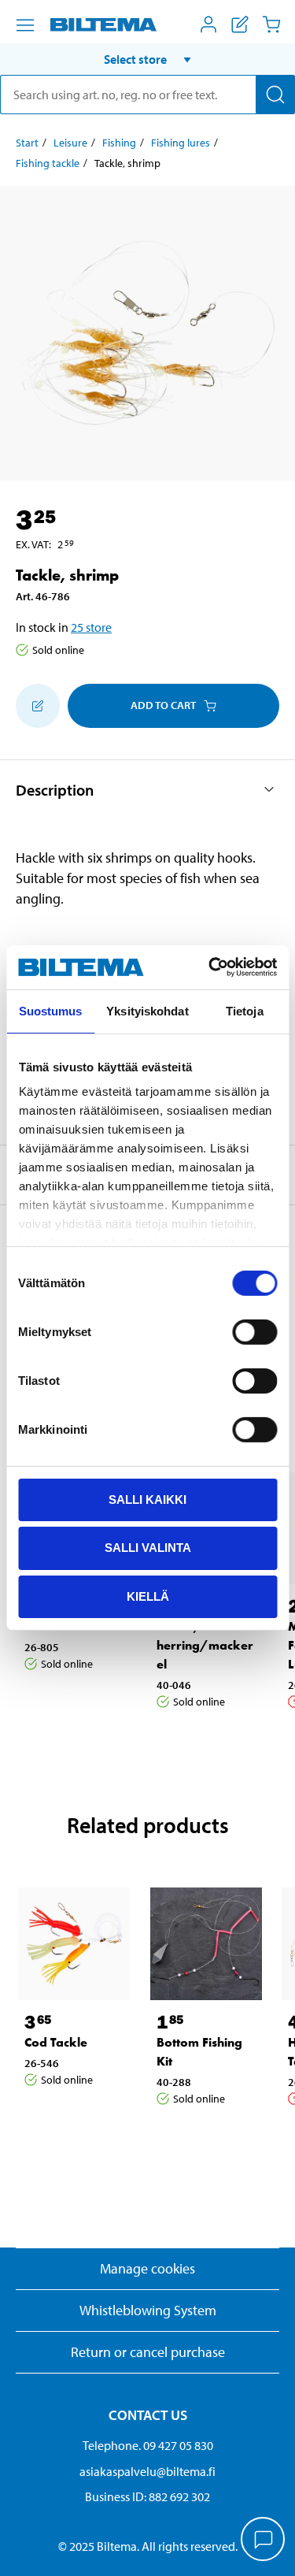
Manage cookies (147, 2268)
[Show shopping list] (240, 24)
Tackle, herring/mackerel (205, 1645)
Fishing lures (181, 143)
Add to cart (163, 705)
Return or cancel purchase (148, 2352)
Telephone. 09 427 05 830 (148, 2445)
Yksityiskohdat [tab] (147, 1010)
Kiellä (148, 1596)
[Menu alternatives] (25, 25)
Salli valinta (148, 1548)
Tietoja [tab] (245, 1010)
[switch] (254, 1331)
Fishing (119, 143)
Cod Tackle (56, 2042)
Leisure (70, 143)
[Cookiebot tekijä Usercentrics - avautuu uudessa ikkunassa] (210, 967)
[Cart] (271, 24)
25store (91, 627)
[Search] (275, 95)
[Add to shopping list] (38, 706)
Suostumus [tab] (51, 1010)
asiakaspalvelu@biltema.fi (147, 2471)
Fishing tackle (48, 163)
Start (27, 143)
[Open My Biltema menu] (208, 24)
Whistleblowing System (148, 2310)
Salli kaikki (147, 1499)
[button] (147, 59)
